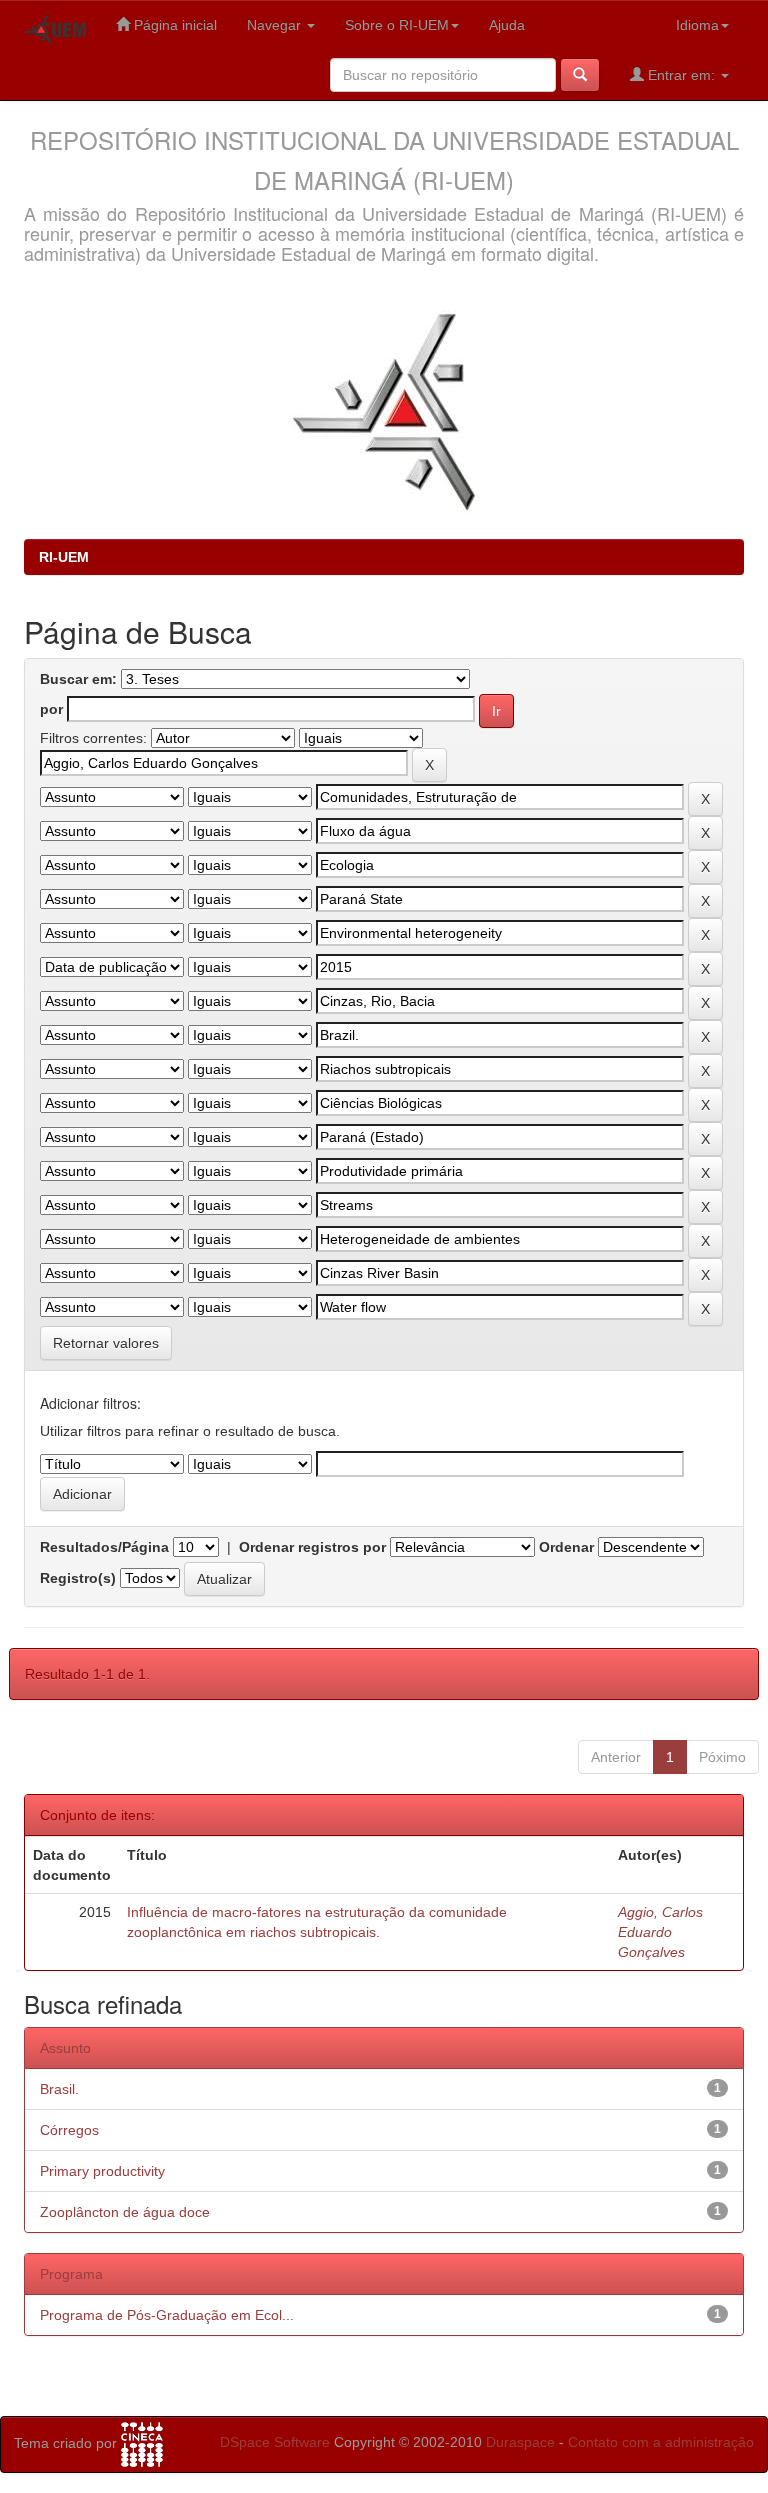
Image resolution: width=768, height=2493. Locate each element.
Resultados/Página (104, 1547)
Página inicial (173, 25)
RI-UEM (64, 557)
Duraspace (520, 2442)
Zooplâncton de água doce (125, 2212)
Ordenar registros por (312, 1547)
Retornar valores (106, 1343)
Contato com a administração (661, 2442)
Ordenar (566, 1547)
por (51, 709)
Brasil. (59, 2089)
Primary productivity (102, 2171)
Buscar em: (78, 679)
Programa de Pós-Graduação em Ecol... (167, 2315)
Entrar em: (681, 75)
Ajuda (507, 25)
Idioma (697, 25)
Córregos (69, 2130)
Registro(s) (78, 1578)
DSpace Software (275, 2442)
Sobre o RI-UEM (397, 25)
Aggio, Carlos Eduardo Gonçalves (660, 1932)
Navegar (276, 25)
